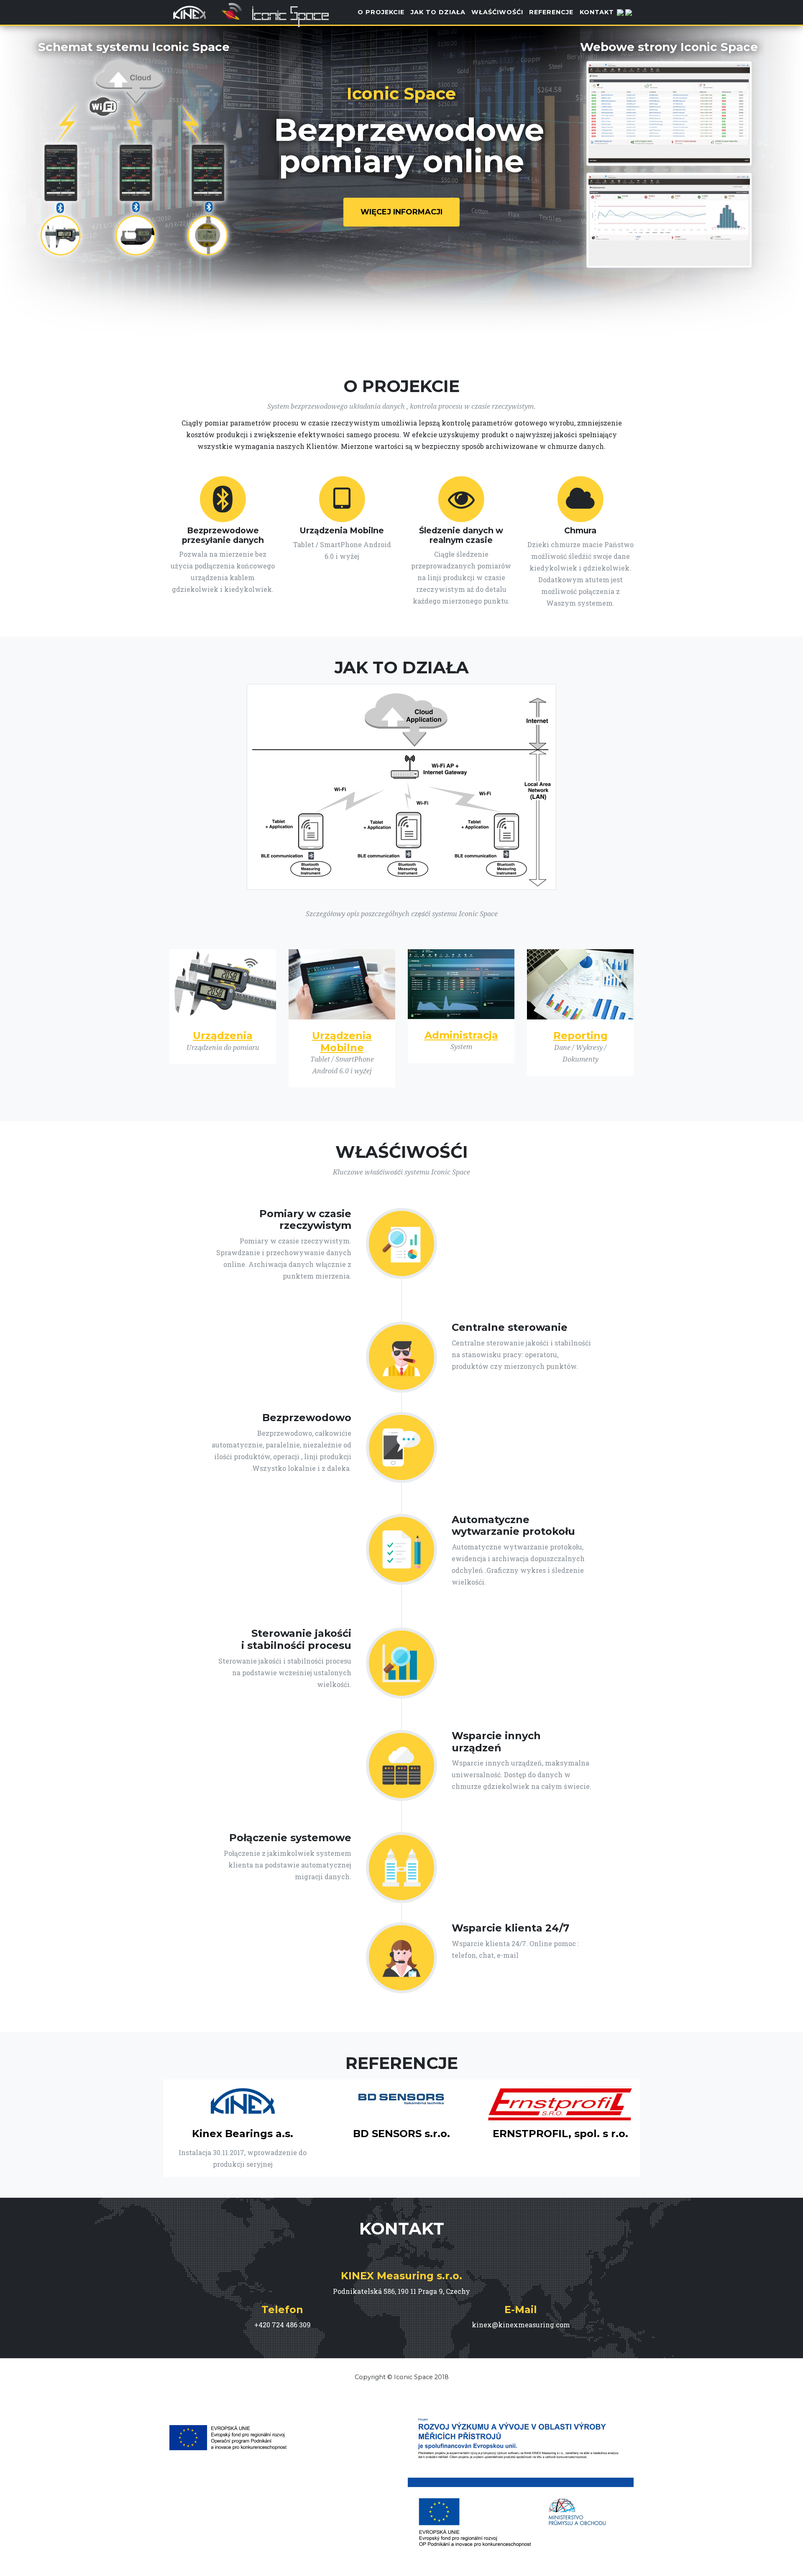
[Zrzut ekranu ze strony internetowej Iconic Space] (669, 109)
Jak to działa (438, 12)
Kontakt (597, 12)
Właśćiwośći (497, 12)
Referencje (551, 12)
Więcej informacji (401, 212)
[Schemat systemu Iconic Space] (134, 156)
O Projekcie (381, 12)
